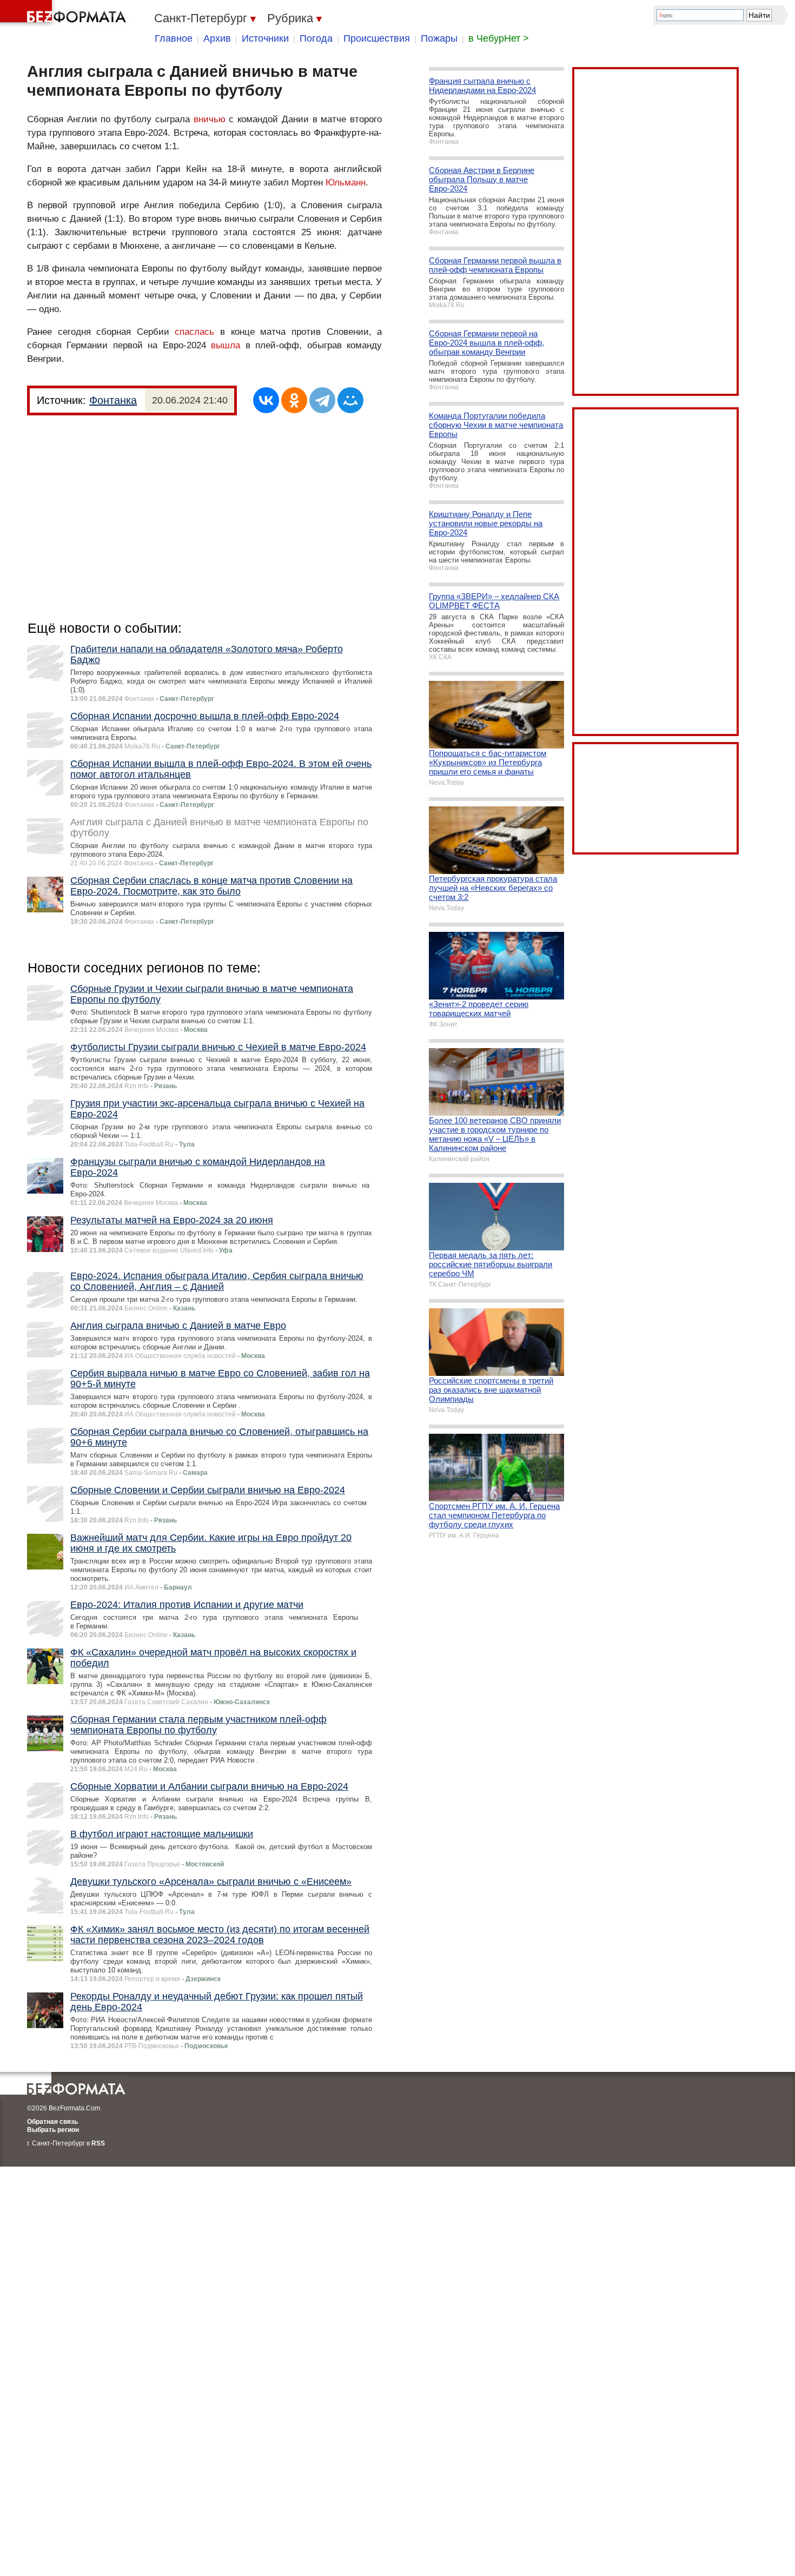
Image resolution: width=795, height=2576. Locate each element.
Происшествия (377, 38)
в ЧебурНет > (499, 38)
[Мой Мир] (350, 400)
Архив (217, 38)
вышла (226, 345)
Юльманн (346, 183)
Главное (174, 38)
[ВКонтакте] (266, 400)
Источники (265, 38)
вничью (210, 119)
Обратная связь (52, 2122)
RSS (98, 2143)
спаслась (194, 332)
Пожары (439, 38)
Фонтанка (113, 400)
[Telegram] (322, 400)
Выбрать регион (53, 2130)
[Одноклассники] (294, 400)
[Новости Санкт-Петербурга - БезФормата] (65, 14)
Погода (316, 38)
